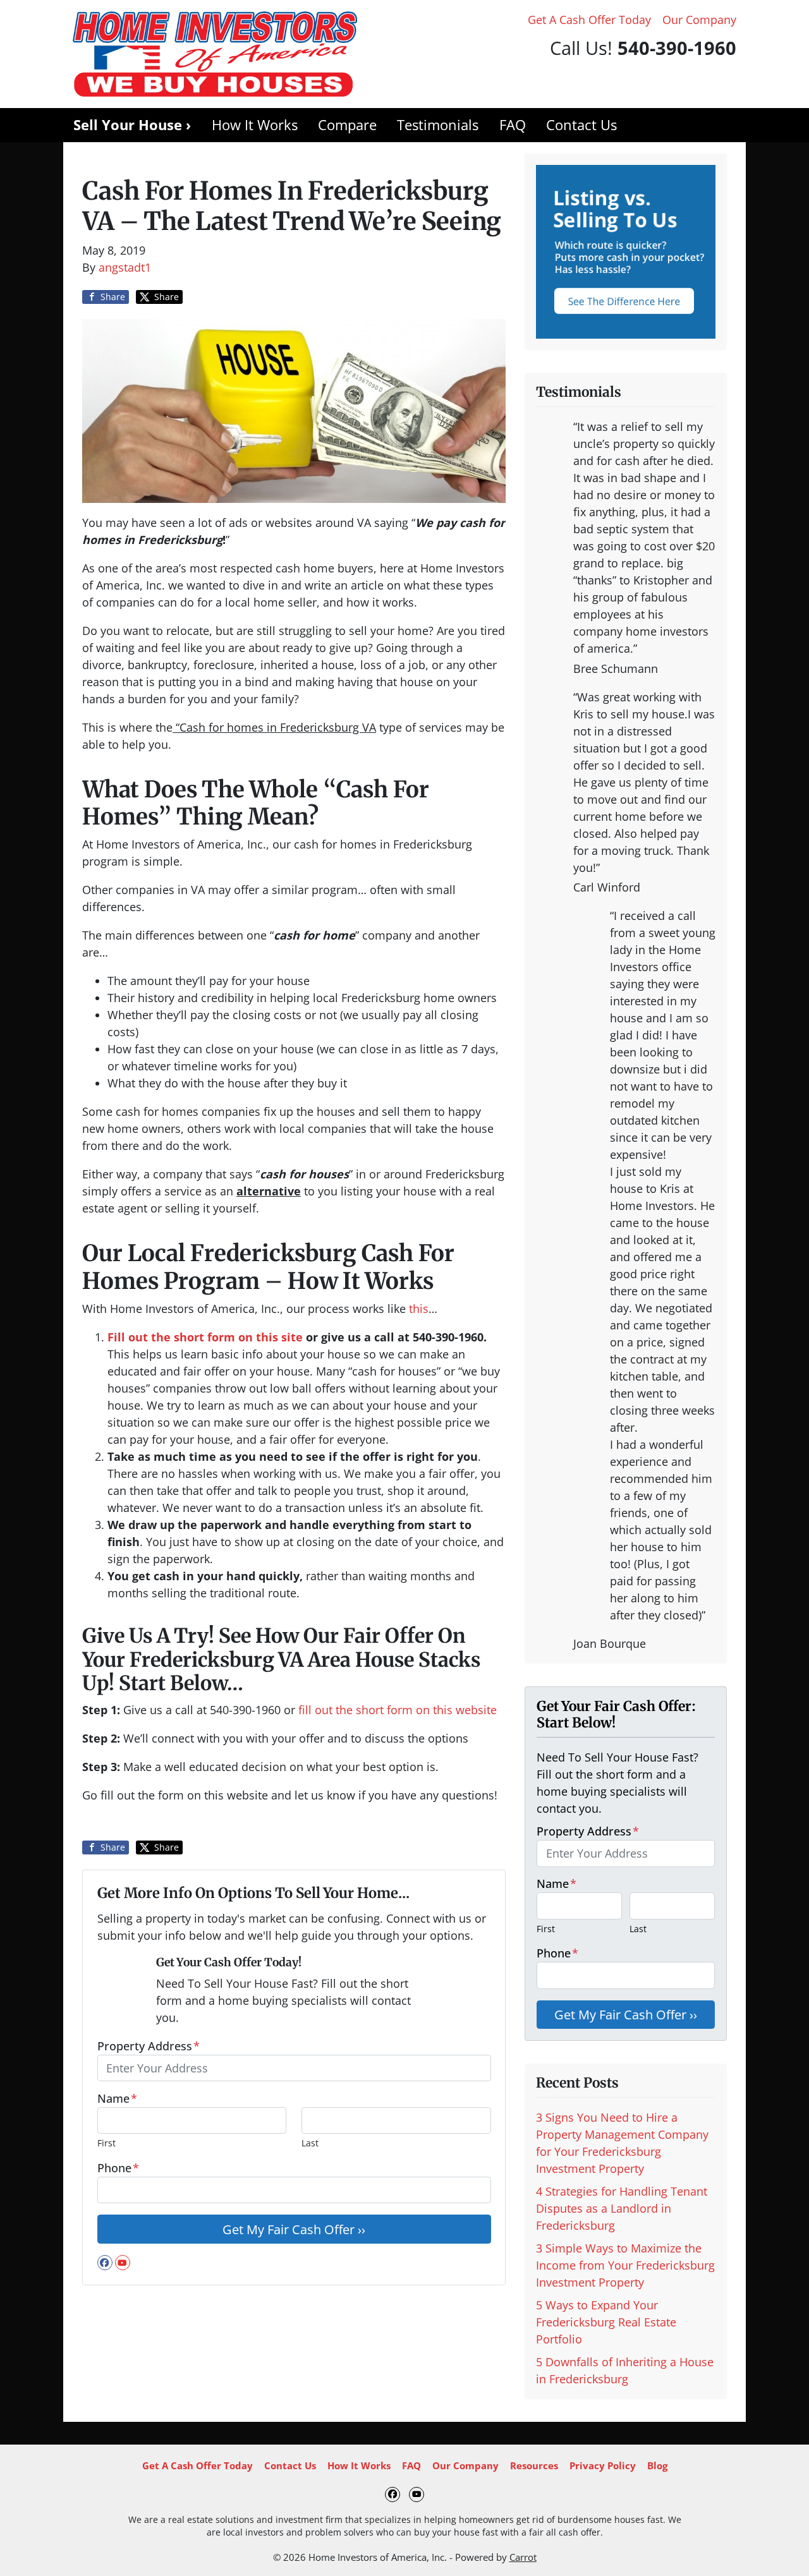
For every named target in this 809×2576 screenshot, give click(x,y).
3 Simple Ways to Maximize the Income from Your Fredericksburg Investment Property (625, 2265)
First (106, 2143)
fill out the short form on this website (398, 1710)
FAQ (513, 125)
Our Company (699, 20)
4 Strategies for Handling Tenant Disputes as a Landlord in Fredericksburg (622, 2208)
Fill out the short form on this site (205, 1337)
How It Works (255, 125)
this (419, 1309)
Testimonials (438, 125)
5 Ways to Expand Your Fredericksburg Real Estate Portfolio (606, 2322)
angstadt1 (125, 267)
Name (117, 2098)
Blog (657, 2465)
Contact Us (581, 125)
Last (310, 2143)
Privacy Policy (603, 2465)
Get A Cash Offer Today (589, 20)
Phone (118, 2168)
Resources (534, 2465)
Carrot (523, 2557)
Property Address (149, 2046)
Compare (347, 125)
